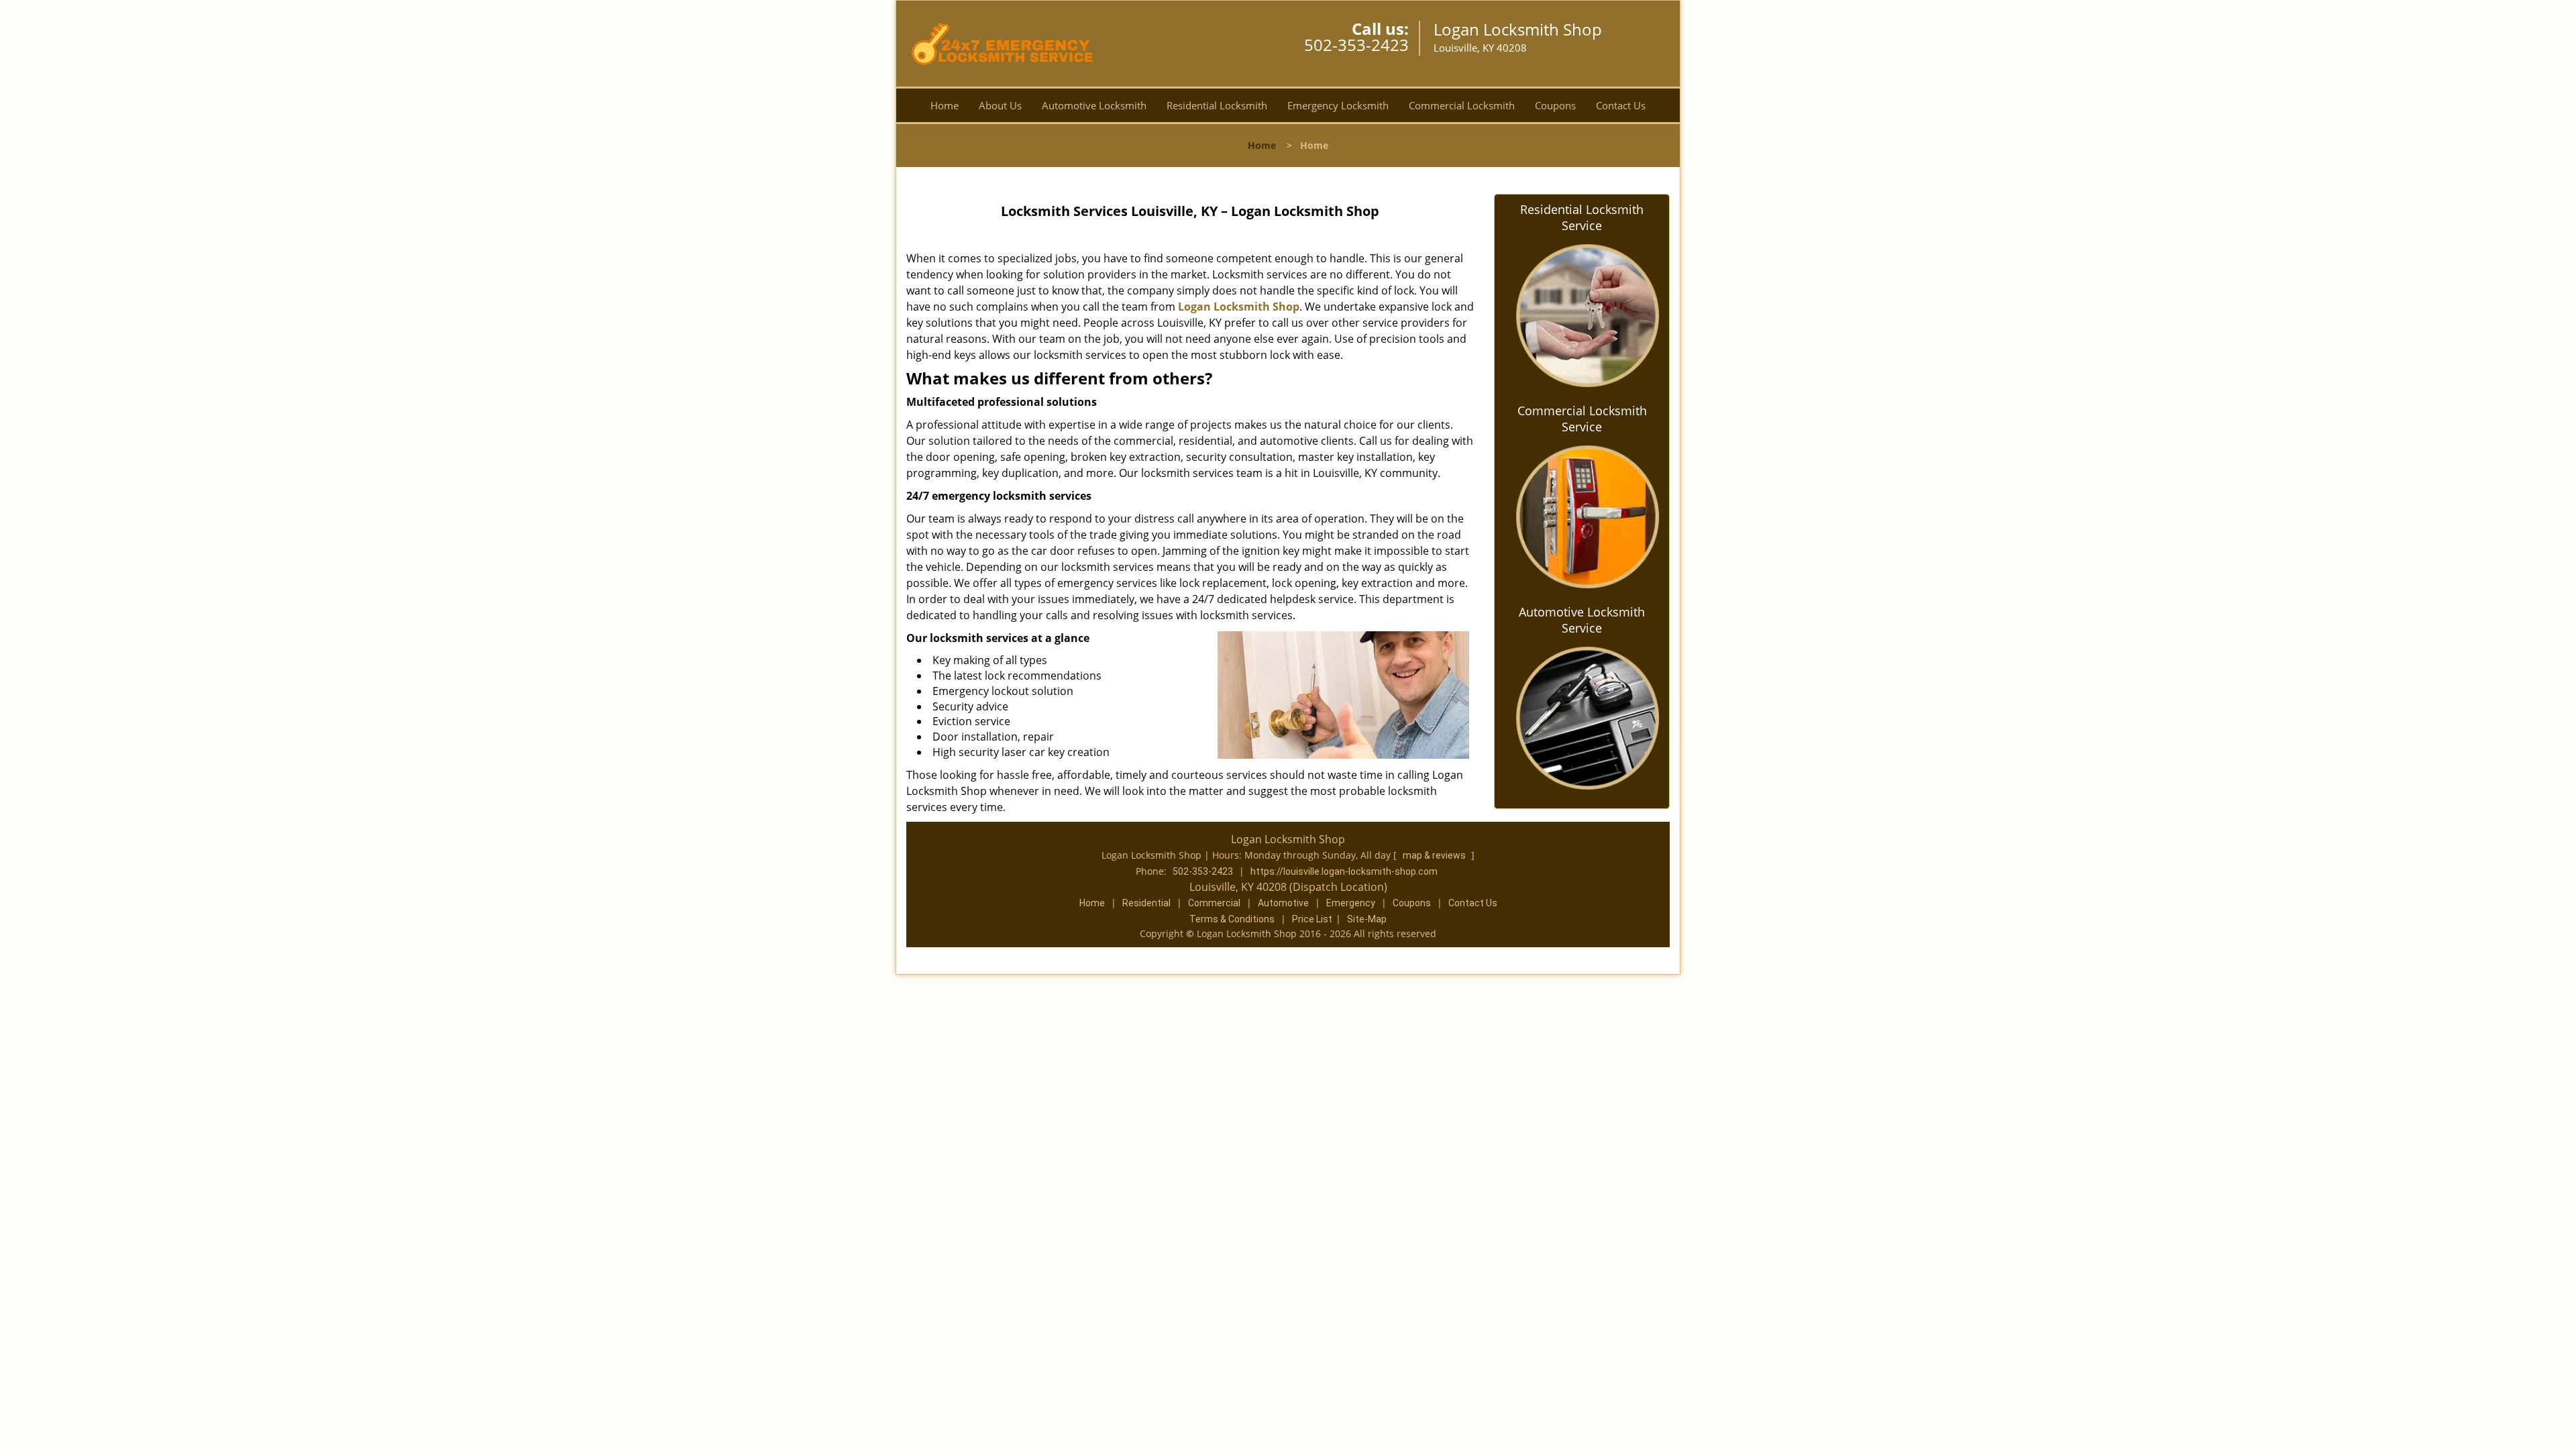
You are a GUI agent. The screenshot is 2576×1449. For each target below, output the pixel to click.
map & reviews (1435, 855)
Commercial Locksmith (1462, 105)
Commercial (1214, 903)
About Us (1000, 105)
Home (945, 105)
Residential (1146, 903)
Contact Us (1621, 105)
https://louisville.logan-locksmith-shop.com (1344, 871)
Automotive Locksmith (1094, 105)
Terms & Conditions (1232, 919)
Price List (1312, 919)
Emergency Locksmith (1338, 105)
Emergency (1351, 903)
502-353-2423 (1356, 45)
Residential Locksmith (1217, 105)
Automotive (1283, 903)
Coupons (1555, 105)
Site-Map (1367, 919)
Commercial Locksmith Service (1582, 419)
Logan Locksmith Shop (1239, 307)
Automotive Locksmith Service (1582, 620)
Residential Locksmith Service (1582, 217)
